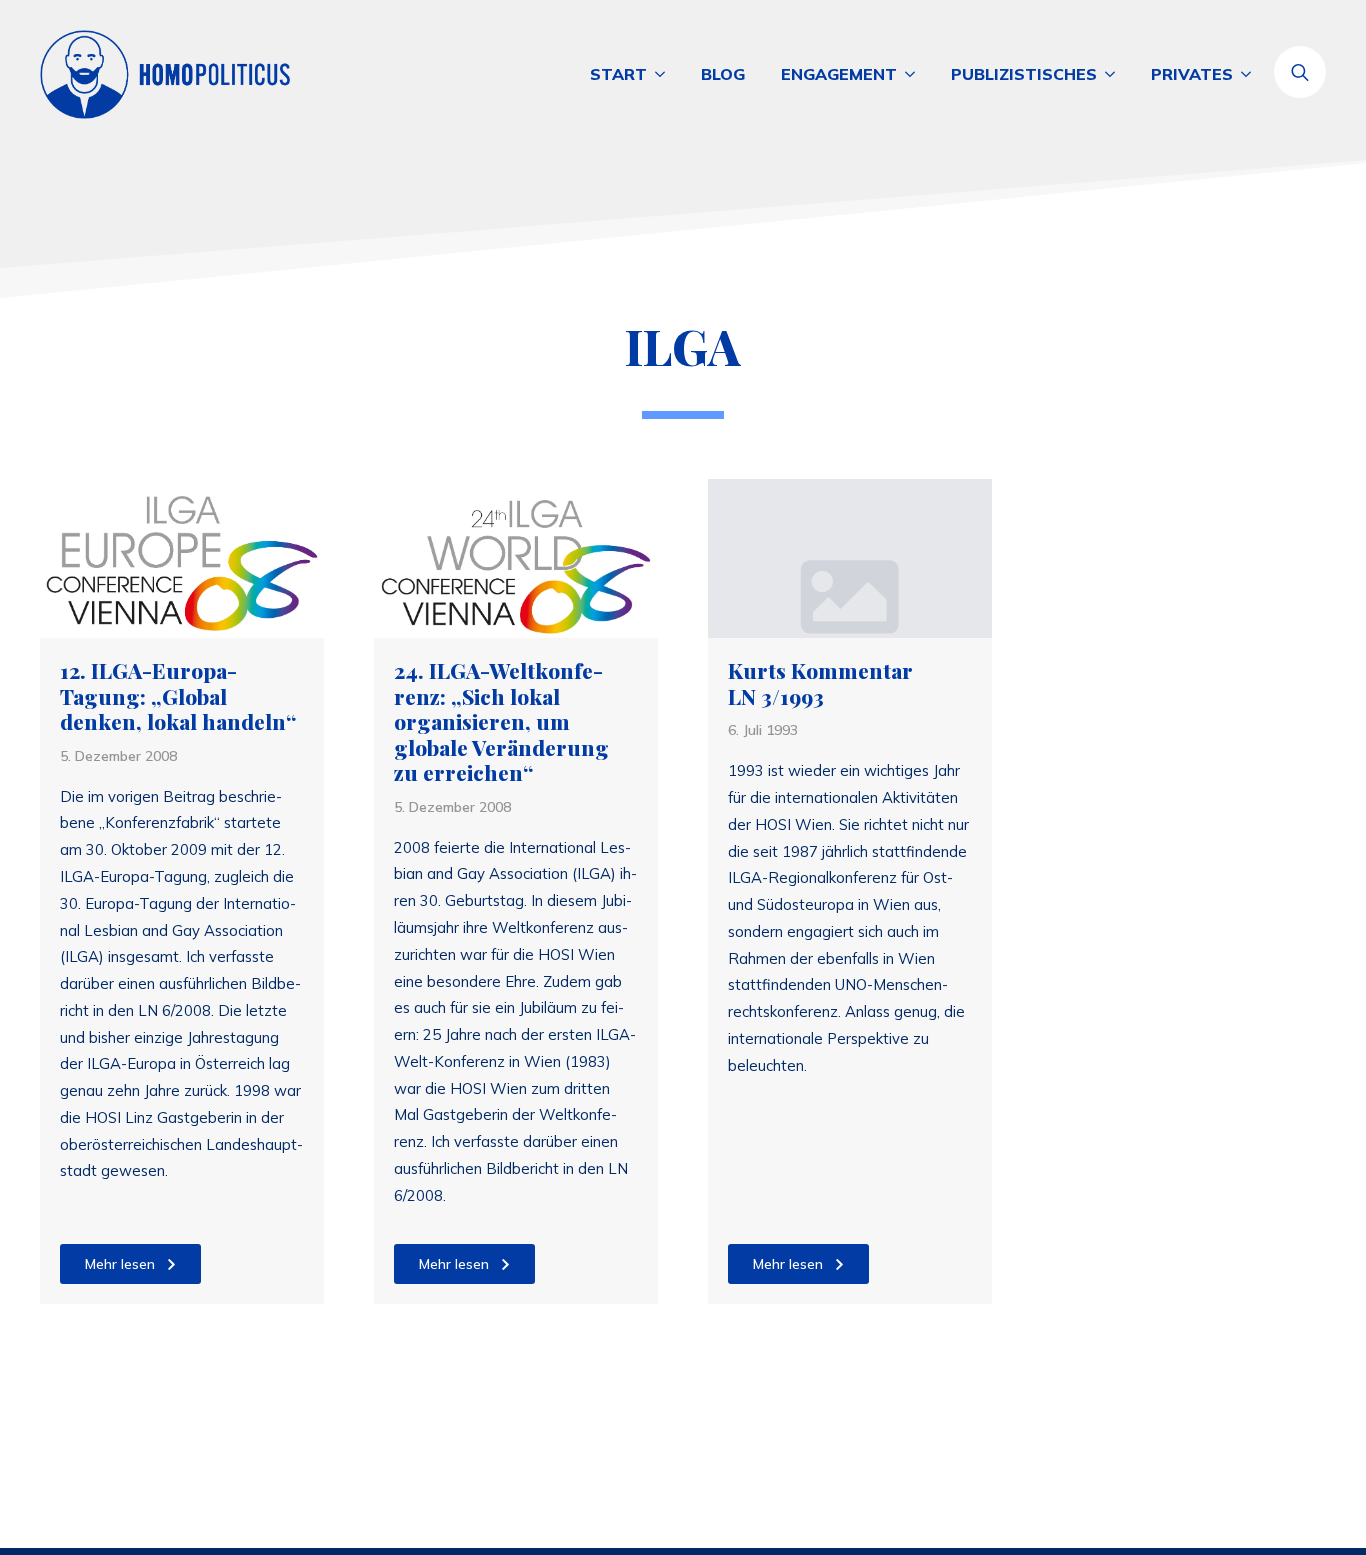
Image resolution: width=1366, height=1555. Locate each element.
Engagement (839, 74)
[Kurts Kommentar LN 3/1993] (850, 559)
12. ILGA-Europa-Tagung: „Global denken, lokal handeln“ (178, 696)
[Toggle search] (1300, 72)
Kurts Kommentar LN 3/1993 (820, 683)
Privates (1192, 74)
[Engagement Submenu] (915, 74)
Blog (723, 74)
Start (618, 74)
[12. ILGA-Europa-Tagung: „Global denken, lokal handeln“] (182, 559)
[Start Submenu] (665, 74)
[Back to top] (1276, 1465)
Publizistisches (1024, 74)
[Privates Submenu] (1251, 74)
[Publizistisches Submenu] (1115, 74)
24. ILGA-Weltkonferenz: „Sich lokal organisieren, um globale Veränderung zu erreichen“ (501, 722)
